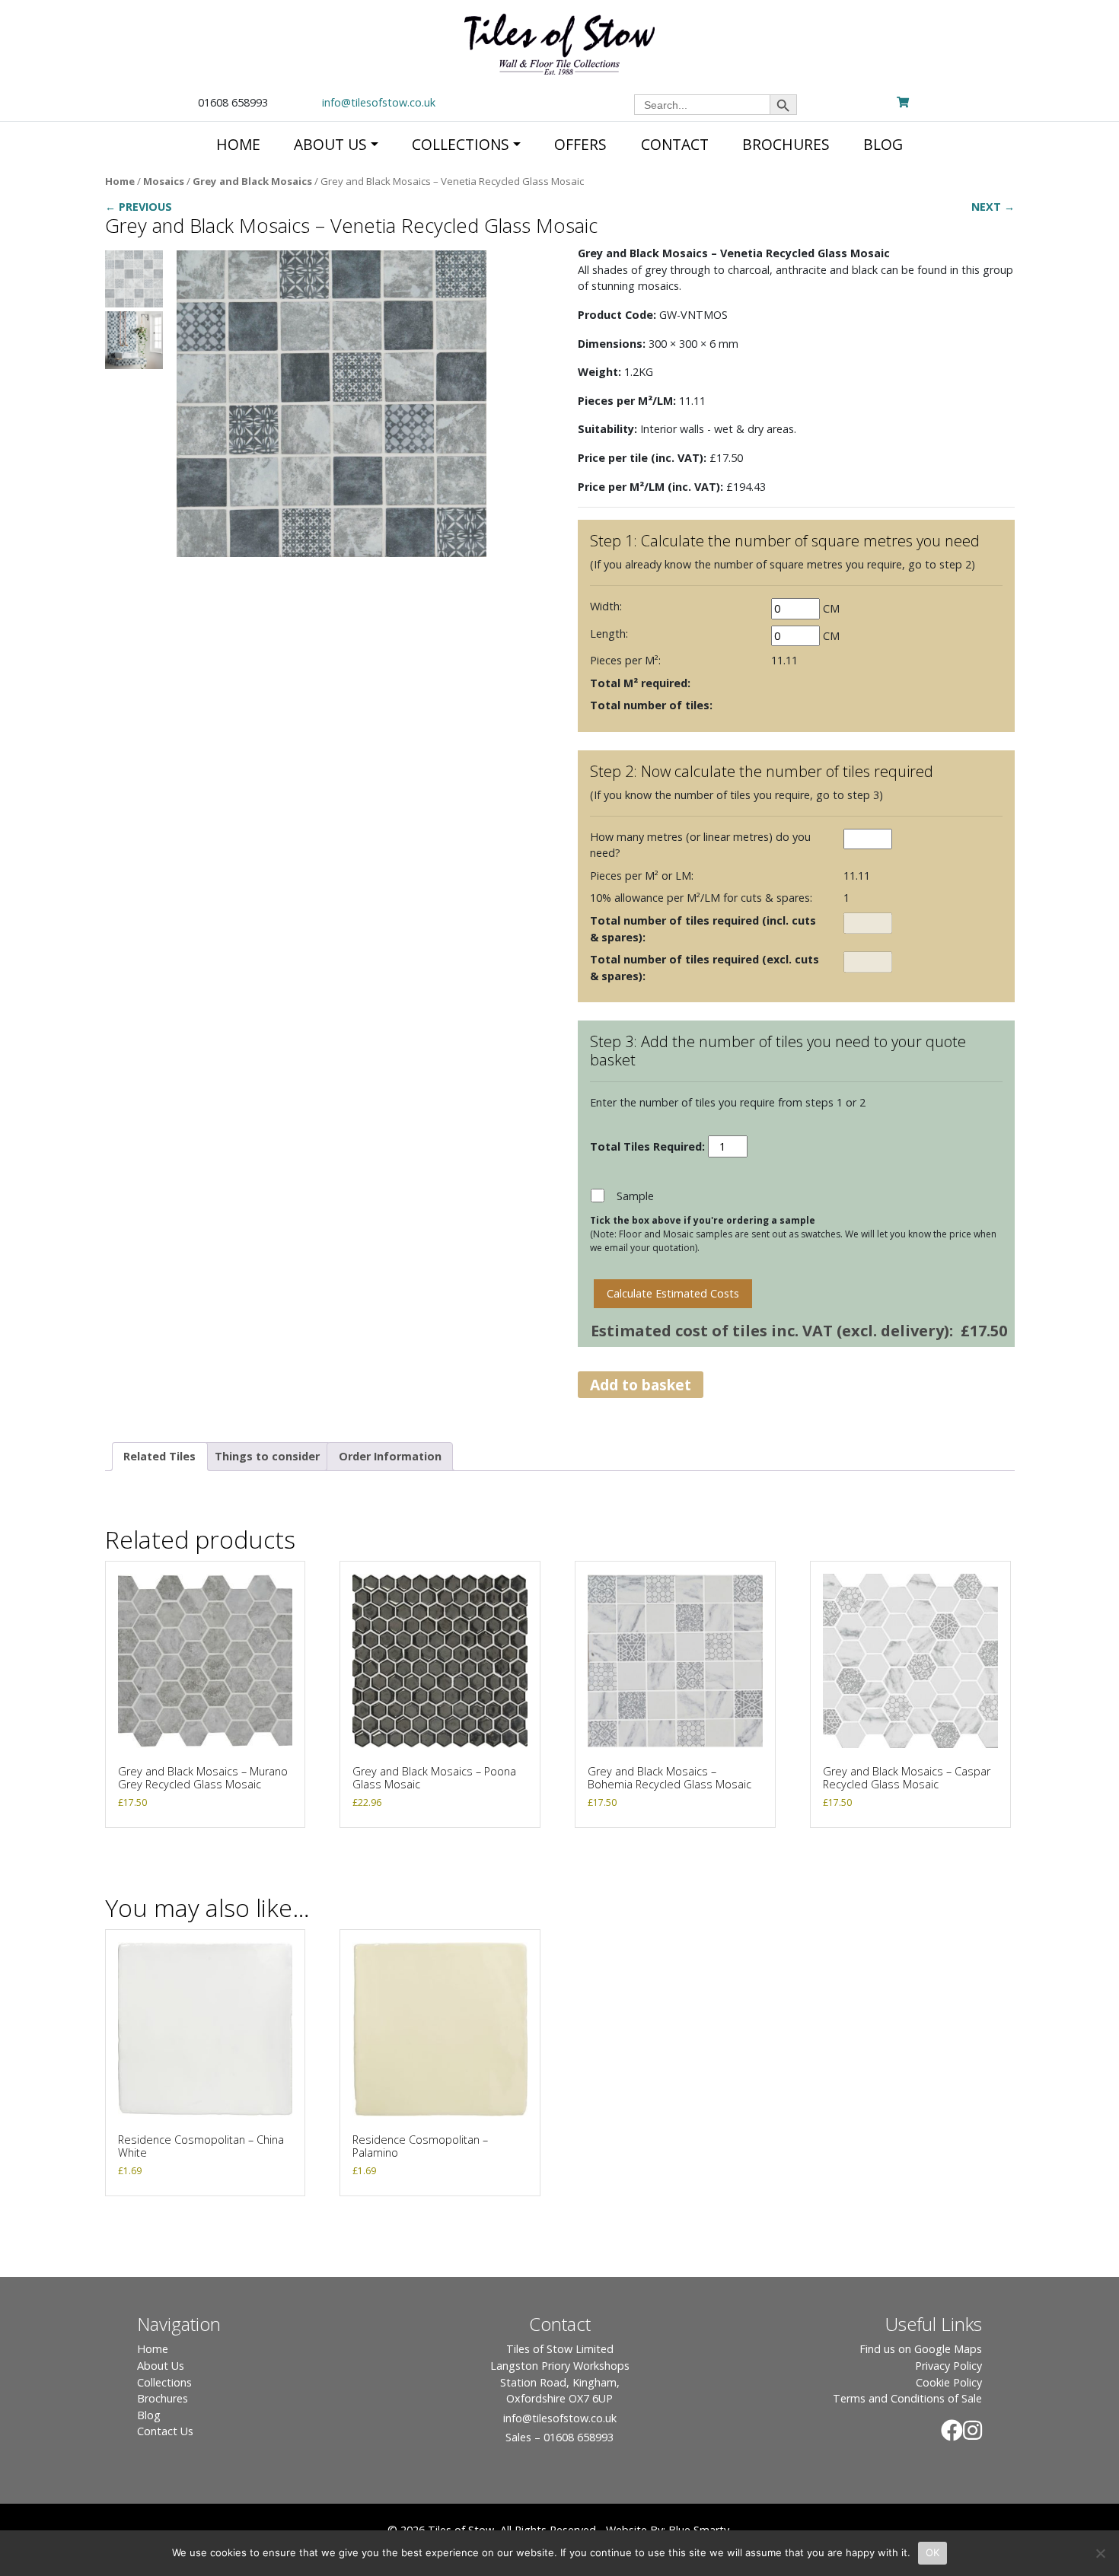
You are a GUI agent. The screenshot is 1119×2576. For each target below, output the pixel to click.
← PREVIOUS (139, 207)
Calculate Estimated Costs (673, 1293)
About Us (161, 2366)
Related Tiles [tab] (159, 1456)
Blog (149, 2415)
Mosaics (164, 181)
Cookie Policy (949, 2382)
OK (933, 2552)
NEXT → (993, 207)
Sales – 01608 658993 (559, 2437)
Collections (164, 2382)
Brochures (163, 2398)
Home (120, 181)
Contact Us (165, 2431)
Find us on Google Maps (921, 2349)
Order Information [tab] (390, 1456)
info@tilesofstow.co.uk (379, 102)
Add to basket (641, 1385)
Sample (635, 1196)
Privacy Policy (948, 2366)
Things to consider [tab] (267, 1456)
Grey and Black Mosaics (252, 181)
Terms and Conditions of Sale (907, 2398)
